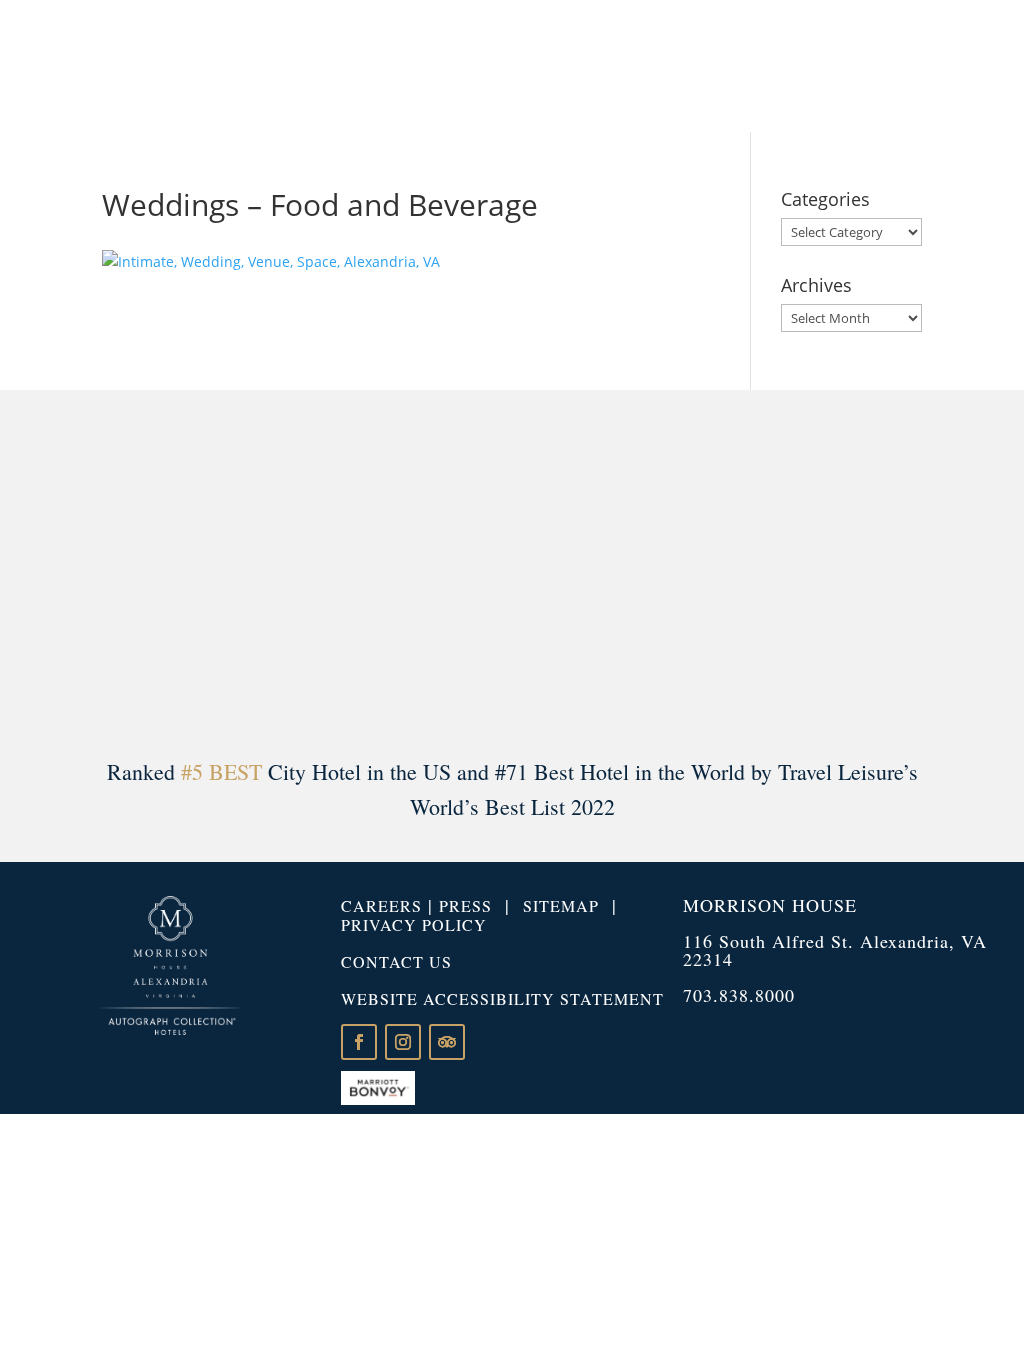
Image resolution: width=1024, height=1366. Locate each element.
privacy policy (414, 924)
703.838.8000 (739, 995)
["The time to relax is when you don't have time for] (512, 567)
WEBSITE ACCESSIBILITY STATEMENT (502, 998)
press (465, 905)
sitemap (561, 905)
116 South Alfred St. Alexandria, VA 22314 (835, 950)
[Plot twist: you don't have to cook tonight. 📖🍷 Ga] (293, 567)
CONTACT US (396, 961)
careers (381, 905)
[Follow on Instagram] (403, 1042)
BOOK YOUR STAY (902, 65)
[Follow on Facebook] (359, 1042)
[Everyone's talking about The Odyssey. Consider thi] (949, 567)
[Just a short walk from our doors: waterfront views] (730, 567)
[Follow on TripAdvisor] (447, 1042)
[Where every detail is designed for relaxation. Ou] (74, 567)
